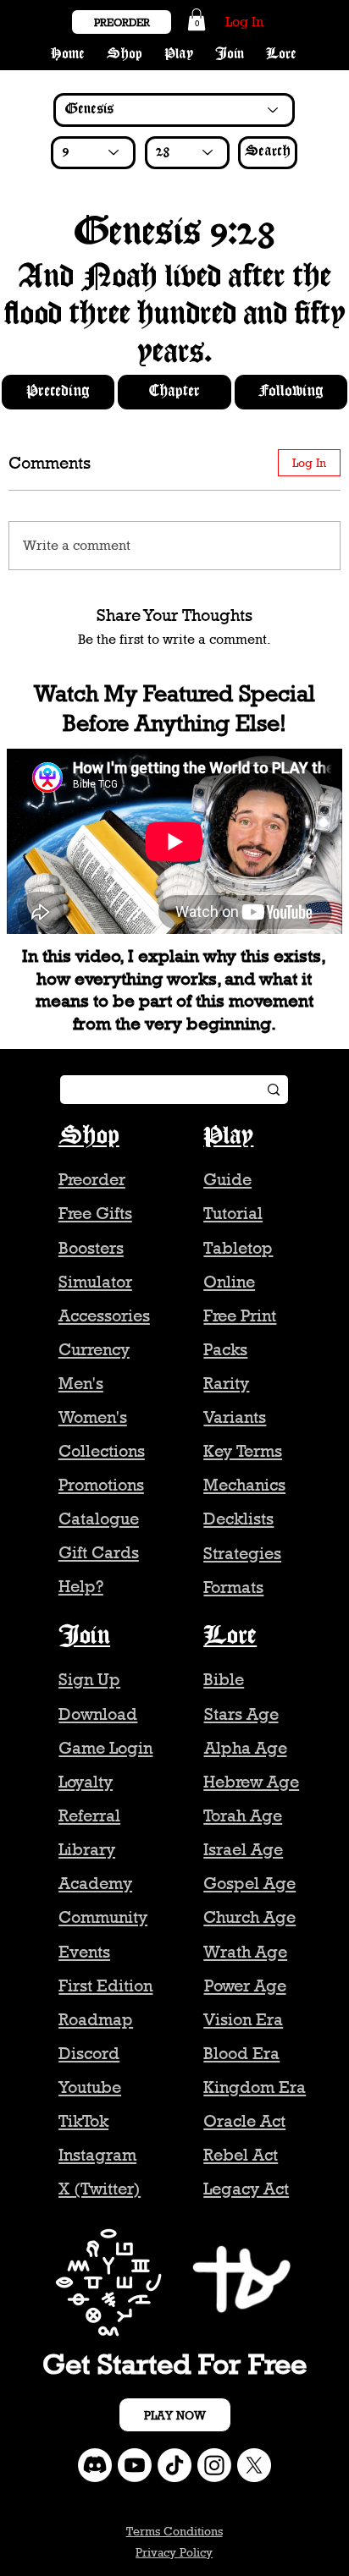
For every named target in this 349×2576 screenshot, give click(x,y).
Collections (102, 1451)
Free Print (240, 1315)
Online (229, 1282)
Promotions (101, 1485)
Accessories (104, 1315)
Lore (230, 1636)
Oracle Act (244, 2121)
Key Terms (243, 1451)
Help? (81, 1586)
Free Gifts (95, 1213)
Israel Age (243, 1849)
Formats (233, 1587)
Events (84, 1952)
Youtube (90, 2087)
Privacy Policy (174, 2552)
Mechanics (244, 1485)
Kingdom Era (255, 2087)
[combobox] (93, 153)
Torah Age (243, 1815)
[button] (197, 19)
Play (228, 1136)
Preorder (92, 1179)
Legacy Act (246, 2189)
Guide (227, 1179)
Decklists (238, 1519)
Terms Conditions (174, 2531)
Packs (225, 1349)
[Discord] (95, 2465)
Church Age (249, 1917)
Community (103, 1917)
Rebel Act (241, 2155)
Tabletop (238, 1248)
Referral (89, 1815)
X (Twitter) (100, 2189)
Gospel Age (249, 1883)
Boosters (91, 1248)
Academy (95, 1883)
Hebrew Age (251, 1782)
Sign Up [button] (89, 1679)
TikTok (83, 2121)
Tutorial (233, 1213)
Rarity (226, 1383)
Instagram (97, 2155)
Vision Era (243, 2019)
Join (84, 1636)
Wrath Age (245, 1952)
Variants (235, 1417)
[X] (254, 2465)
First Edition (105, 1986)
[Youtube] (135, 2465)
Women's (93, 1417)
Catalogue (99, 1519)
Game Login (105, 1748)
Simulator (95, 1282)
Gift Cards (99, 1552)
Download (98, 1714)
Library (87, 1849)
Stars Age (241, 1714)
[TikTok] (174, 2465)
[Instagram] (214, 2465)
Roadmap (96, 2019)
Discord (89, 2053)
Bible (224, 1679)
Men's (81, 1383)
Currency (94, 1349)
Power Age (245, 1986)
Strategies (242, 1553)
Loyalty (86, 1782)
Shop (89, 1136)
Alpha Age (246, 1748)
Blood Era (241, 2053)
